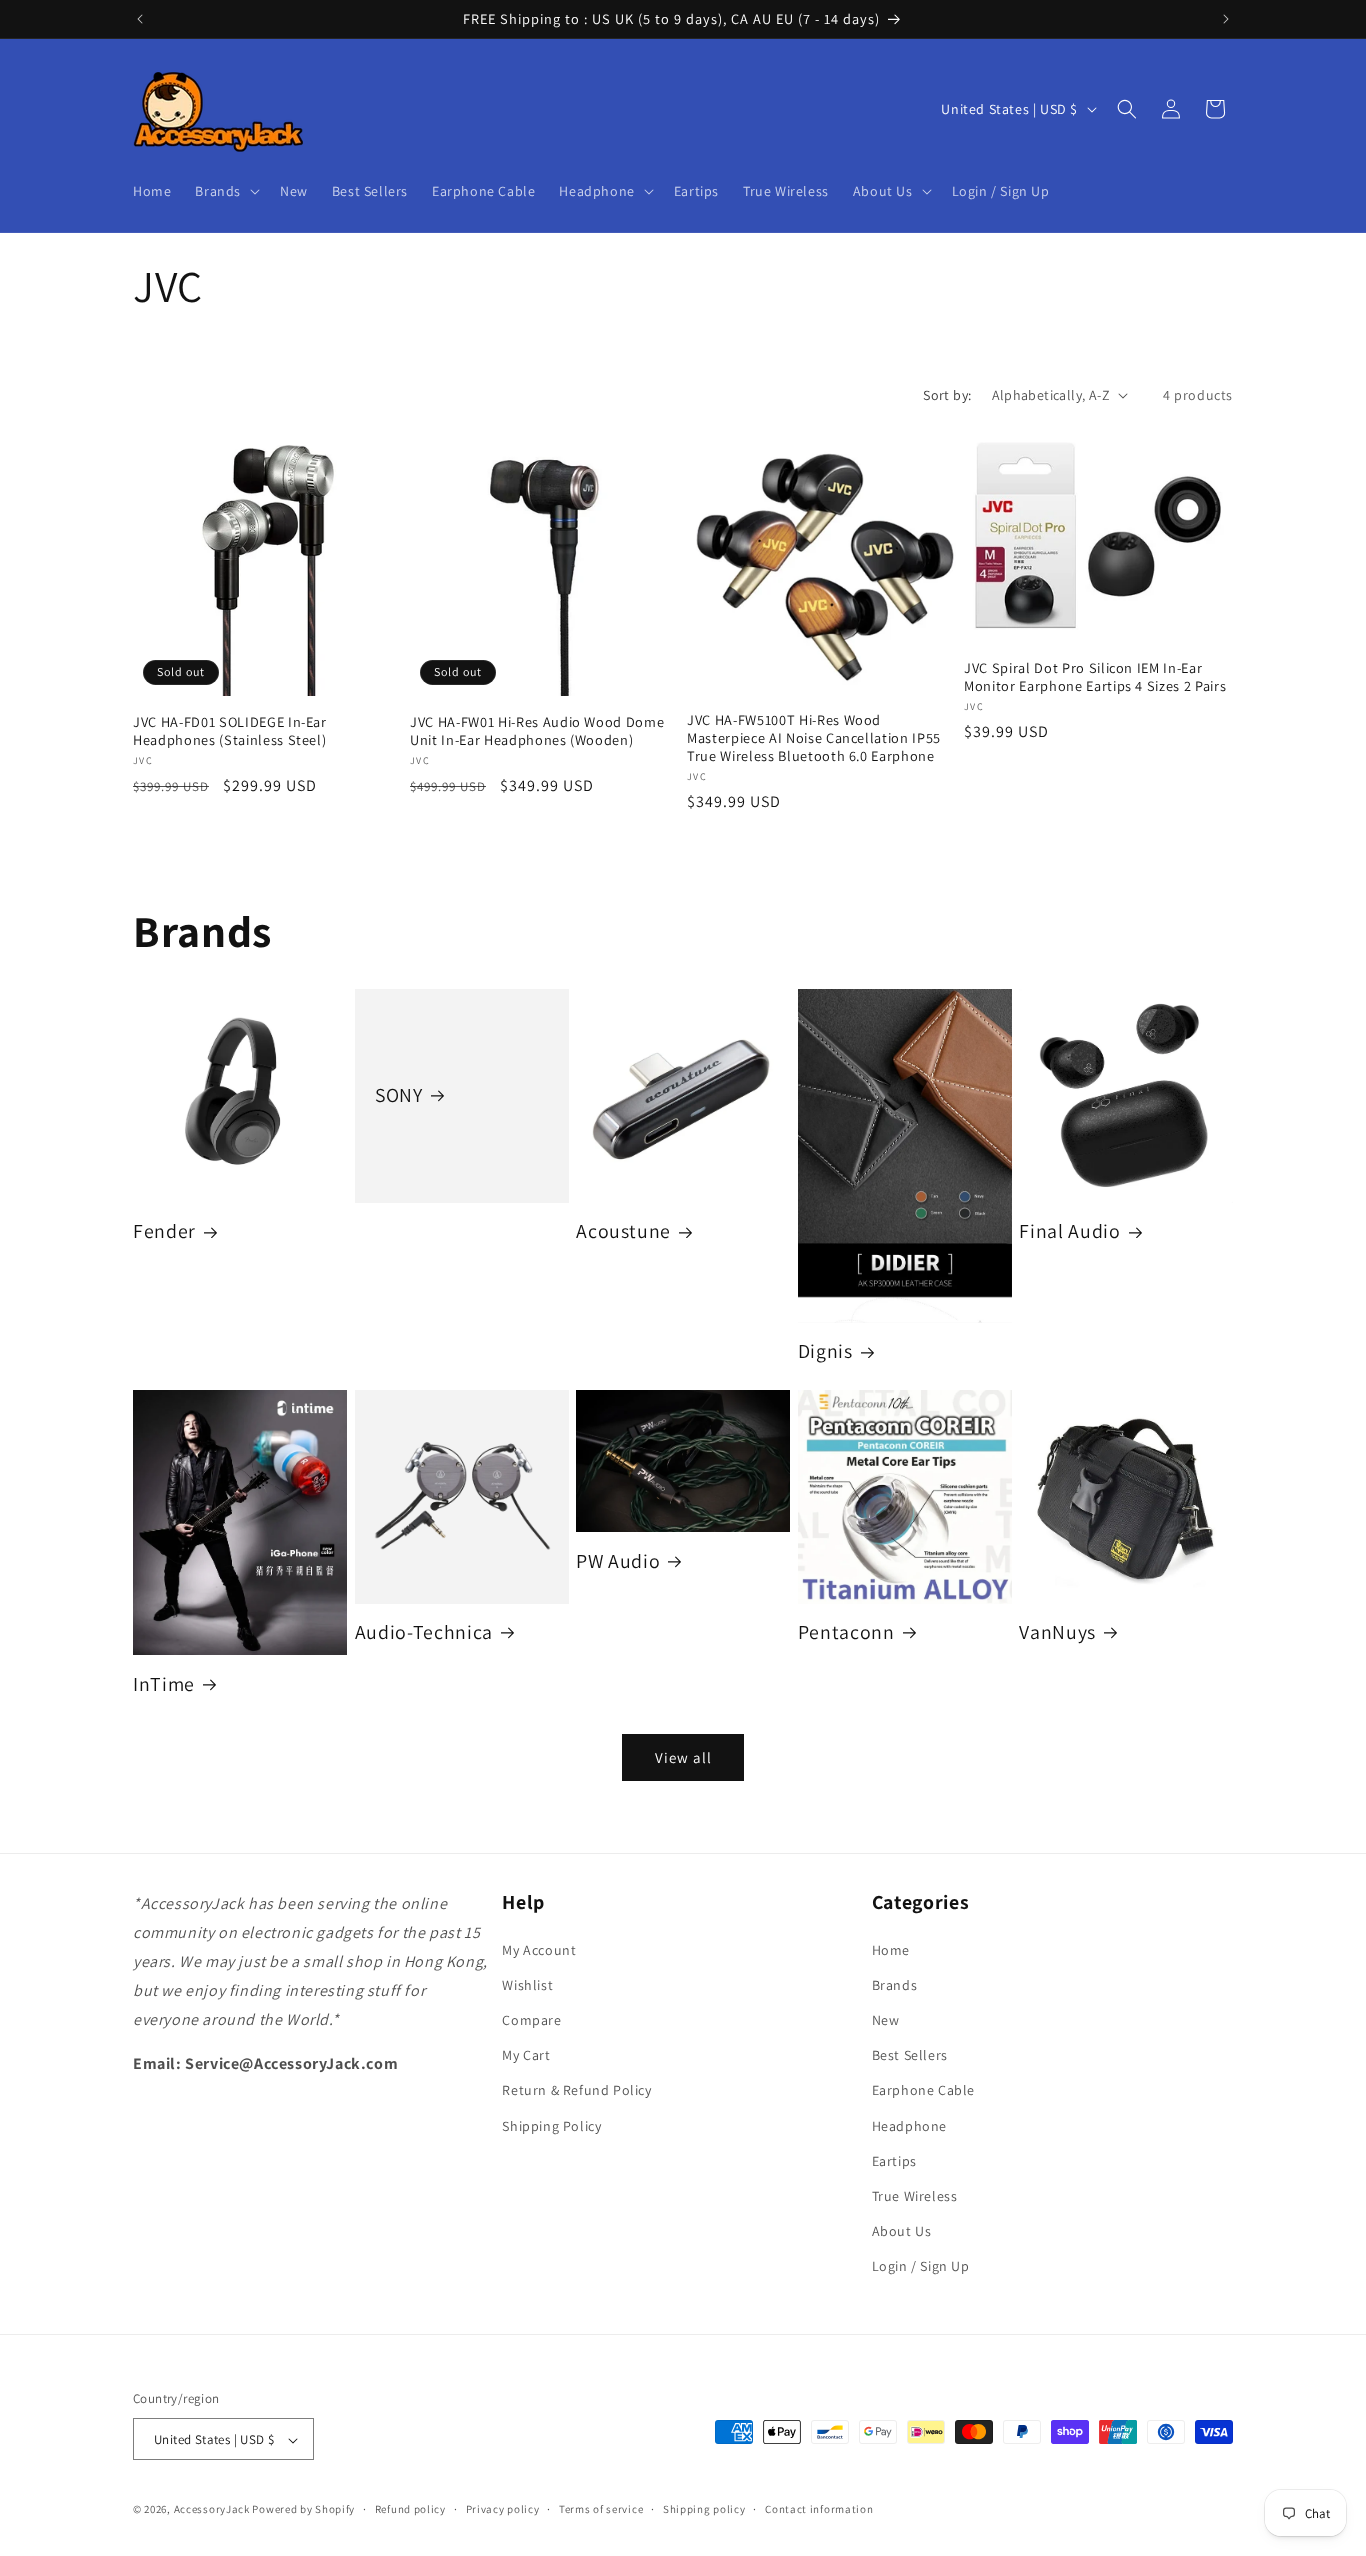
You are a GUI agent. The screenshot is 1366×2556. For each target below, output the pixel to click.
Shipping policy (704, 2510)
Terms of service (601, 2510)
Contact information (819, 2510)
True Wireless (915, 2196)
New (886, 2020)
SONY (399, 1095)
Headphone (909, 2125)
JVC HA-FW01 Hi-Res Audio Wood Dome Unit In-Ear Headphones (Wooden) (537, 731)
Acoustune (623, 1231)
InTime (164, 1684)
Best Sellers (910, 2055)
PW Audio (618, 1561)
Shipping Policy (551, 2125)
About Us (902, 2231)
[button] (225, 191)
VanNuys (1057, 1632)
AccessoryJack (212, 2510)
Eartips (894, 2160)
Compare (531, 2020)
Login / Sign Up (921, 2266)
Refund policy (410, 2510)
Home (891, 1949)
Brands (895, 1985)
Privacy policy (503, 2510)
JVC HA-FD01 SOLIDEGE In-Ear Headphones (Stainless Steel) (230, 731)
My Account (539, 1949)
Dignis (825, 1351)
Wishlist (527, 1985)
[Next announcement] (1226, 19)
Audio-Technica (424, 1632)
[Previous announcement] (140, 19)
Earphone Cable (923, 2090)
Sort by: (947, 395)
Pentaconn (846, 1632)
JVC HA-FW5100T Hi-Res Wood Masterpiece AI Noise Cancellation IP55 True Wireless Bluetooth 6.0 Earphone (814, 738)
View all (683, 1757)
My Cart (526, 2055)
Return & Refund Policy (576, 2090)
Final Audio (1069, 1231)
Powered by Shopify (303, 2510)
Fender (164, 1231)
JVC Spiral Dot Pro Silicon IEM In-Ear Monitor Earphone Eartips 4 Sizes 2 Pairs (1095, 677)
